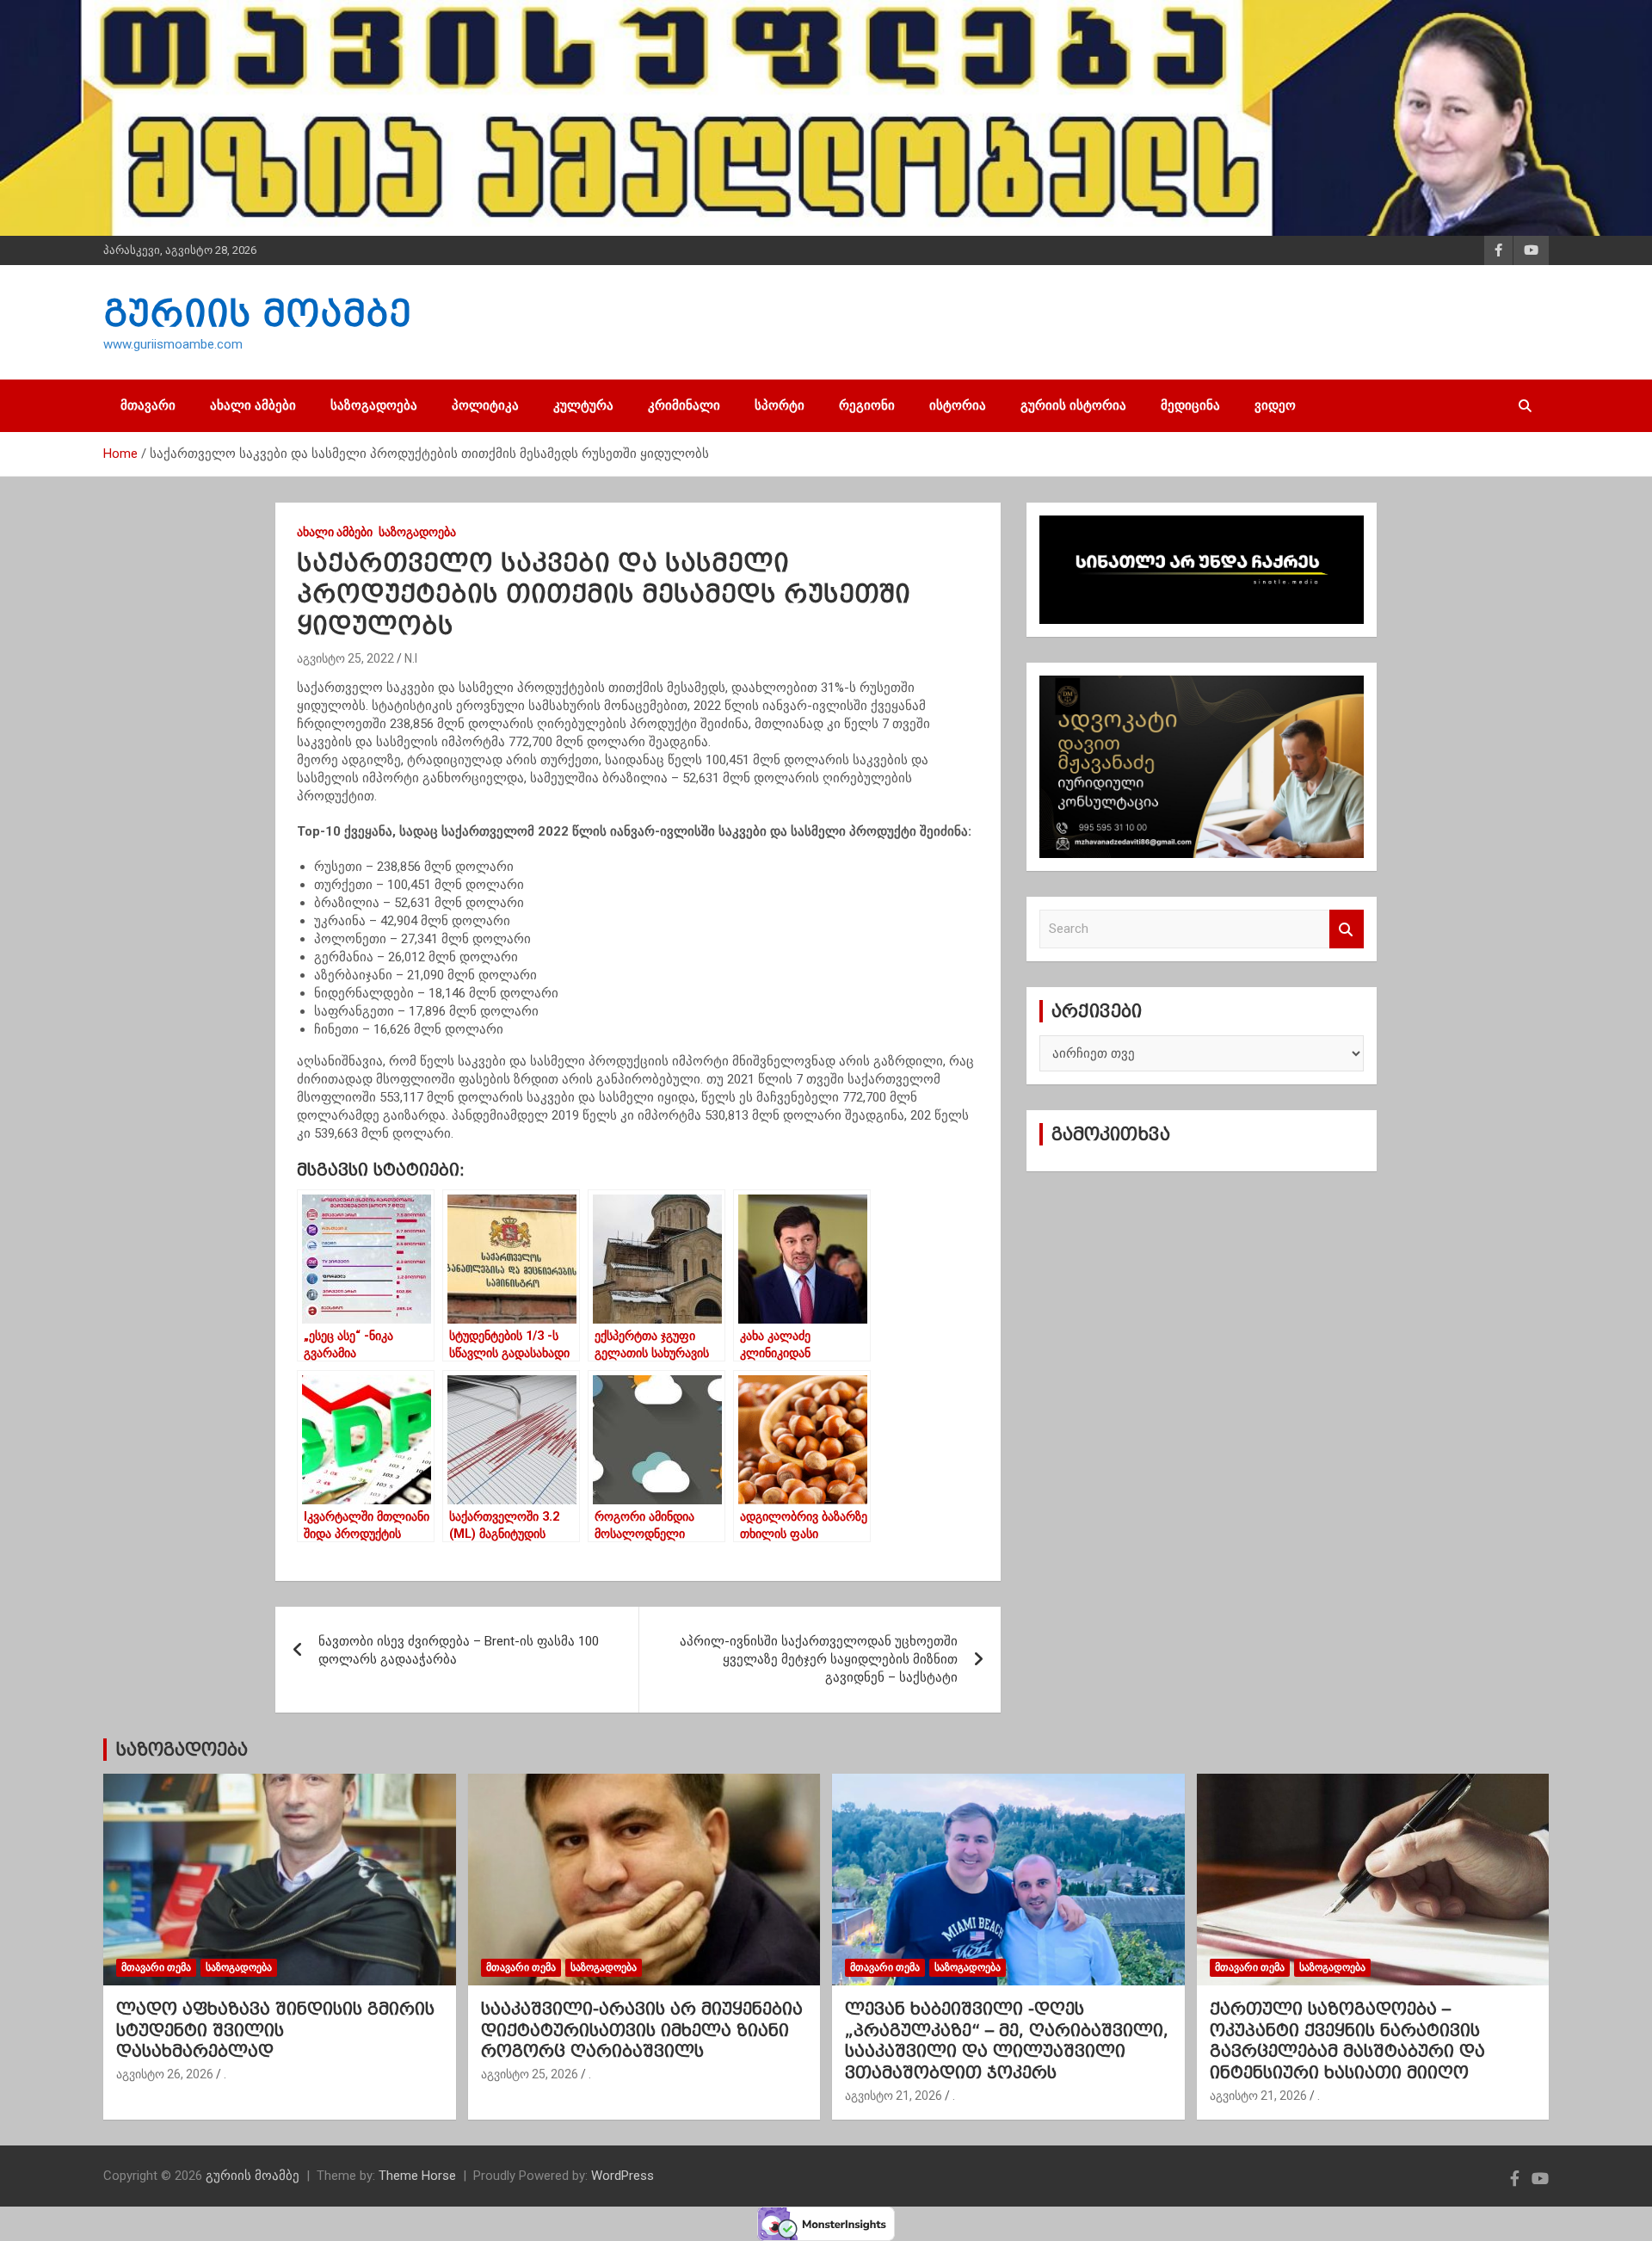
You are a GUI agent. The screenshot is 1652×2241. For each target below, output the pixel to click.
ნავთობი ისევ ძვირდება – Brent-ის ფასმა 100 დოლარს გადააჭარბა (459, 1650)
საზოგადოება (374, 405)
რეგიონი (867, 405)
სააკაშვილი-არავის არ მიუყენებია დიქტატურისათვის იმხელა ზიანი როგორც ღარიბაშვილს (642, 2030)
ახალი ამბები (253, 405)
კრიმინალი (684, 405)
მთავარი (148, 405)
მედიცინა (1190, 405)
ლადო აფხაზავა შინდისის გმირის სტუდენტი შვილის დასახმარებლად (275, 2030)
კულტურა (583, 405)
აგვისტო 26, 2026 (165, 2074)
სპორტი (780, 405)
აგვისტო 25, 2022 (345, 658)
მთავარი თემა (156, 1967)
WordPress (623, 2176)
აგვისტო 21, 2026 (894, 2096)
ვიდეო (1275, 405)
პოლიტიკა (485, 405)
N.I (411, 658)
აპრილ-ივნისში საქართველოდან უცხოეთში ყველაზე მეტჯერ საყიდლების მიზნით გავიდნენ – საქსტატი (819, 1659)
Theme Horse (417, 2176)
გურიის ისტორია (1073, 405)
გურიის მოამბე (257, 313)
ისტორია (958, 405)
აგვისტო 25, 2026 (530, 2074)
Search (1347, 929)
